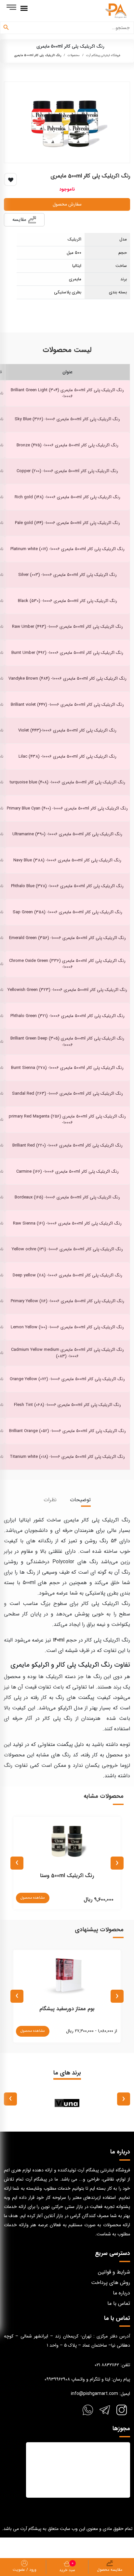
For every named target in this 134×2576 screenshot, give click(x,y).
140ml (59, 1640)
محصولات (74, 55)
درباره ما (121, 2293)
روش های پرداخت (111, 2283)
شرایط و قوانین (114, 2272)
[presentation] (117, 1863)
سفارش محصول (67, 204)
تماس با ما (119, 2303)
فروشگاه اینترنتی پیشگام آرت (103, 55)
